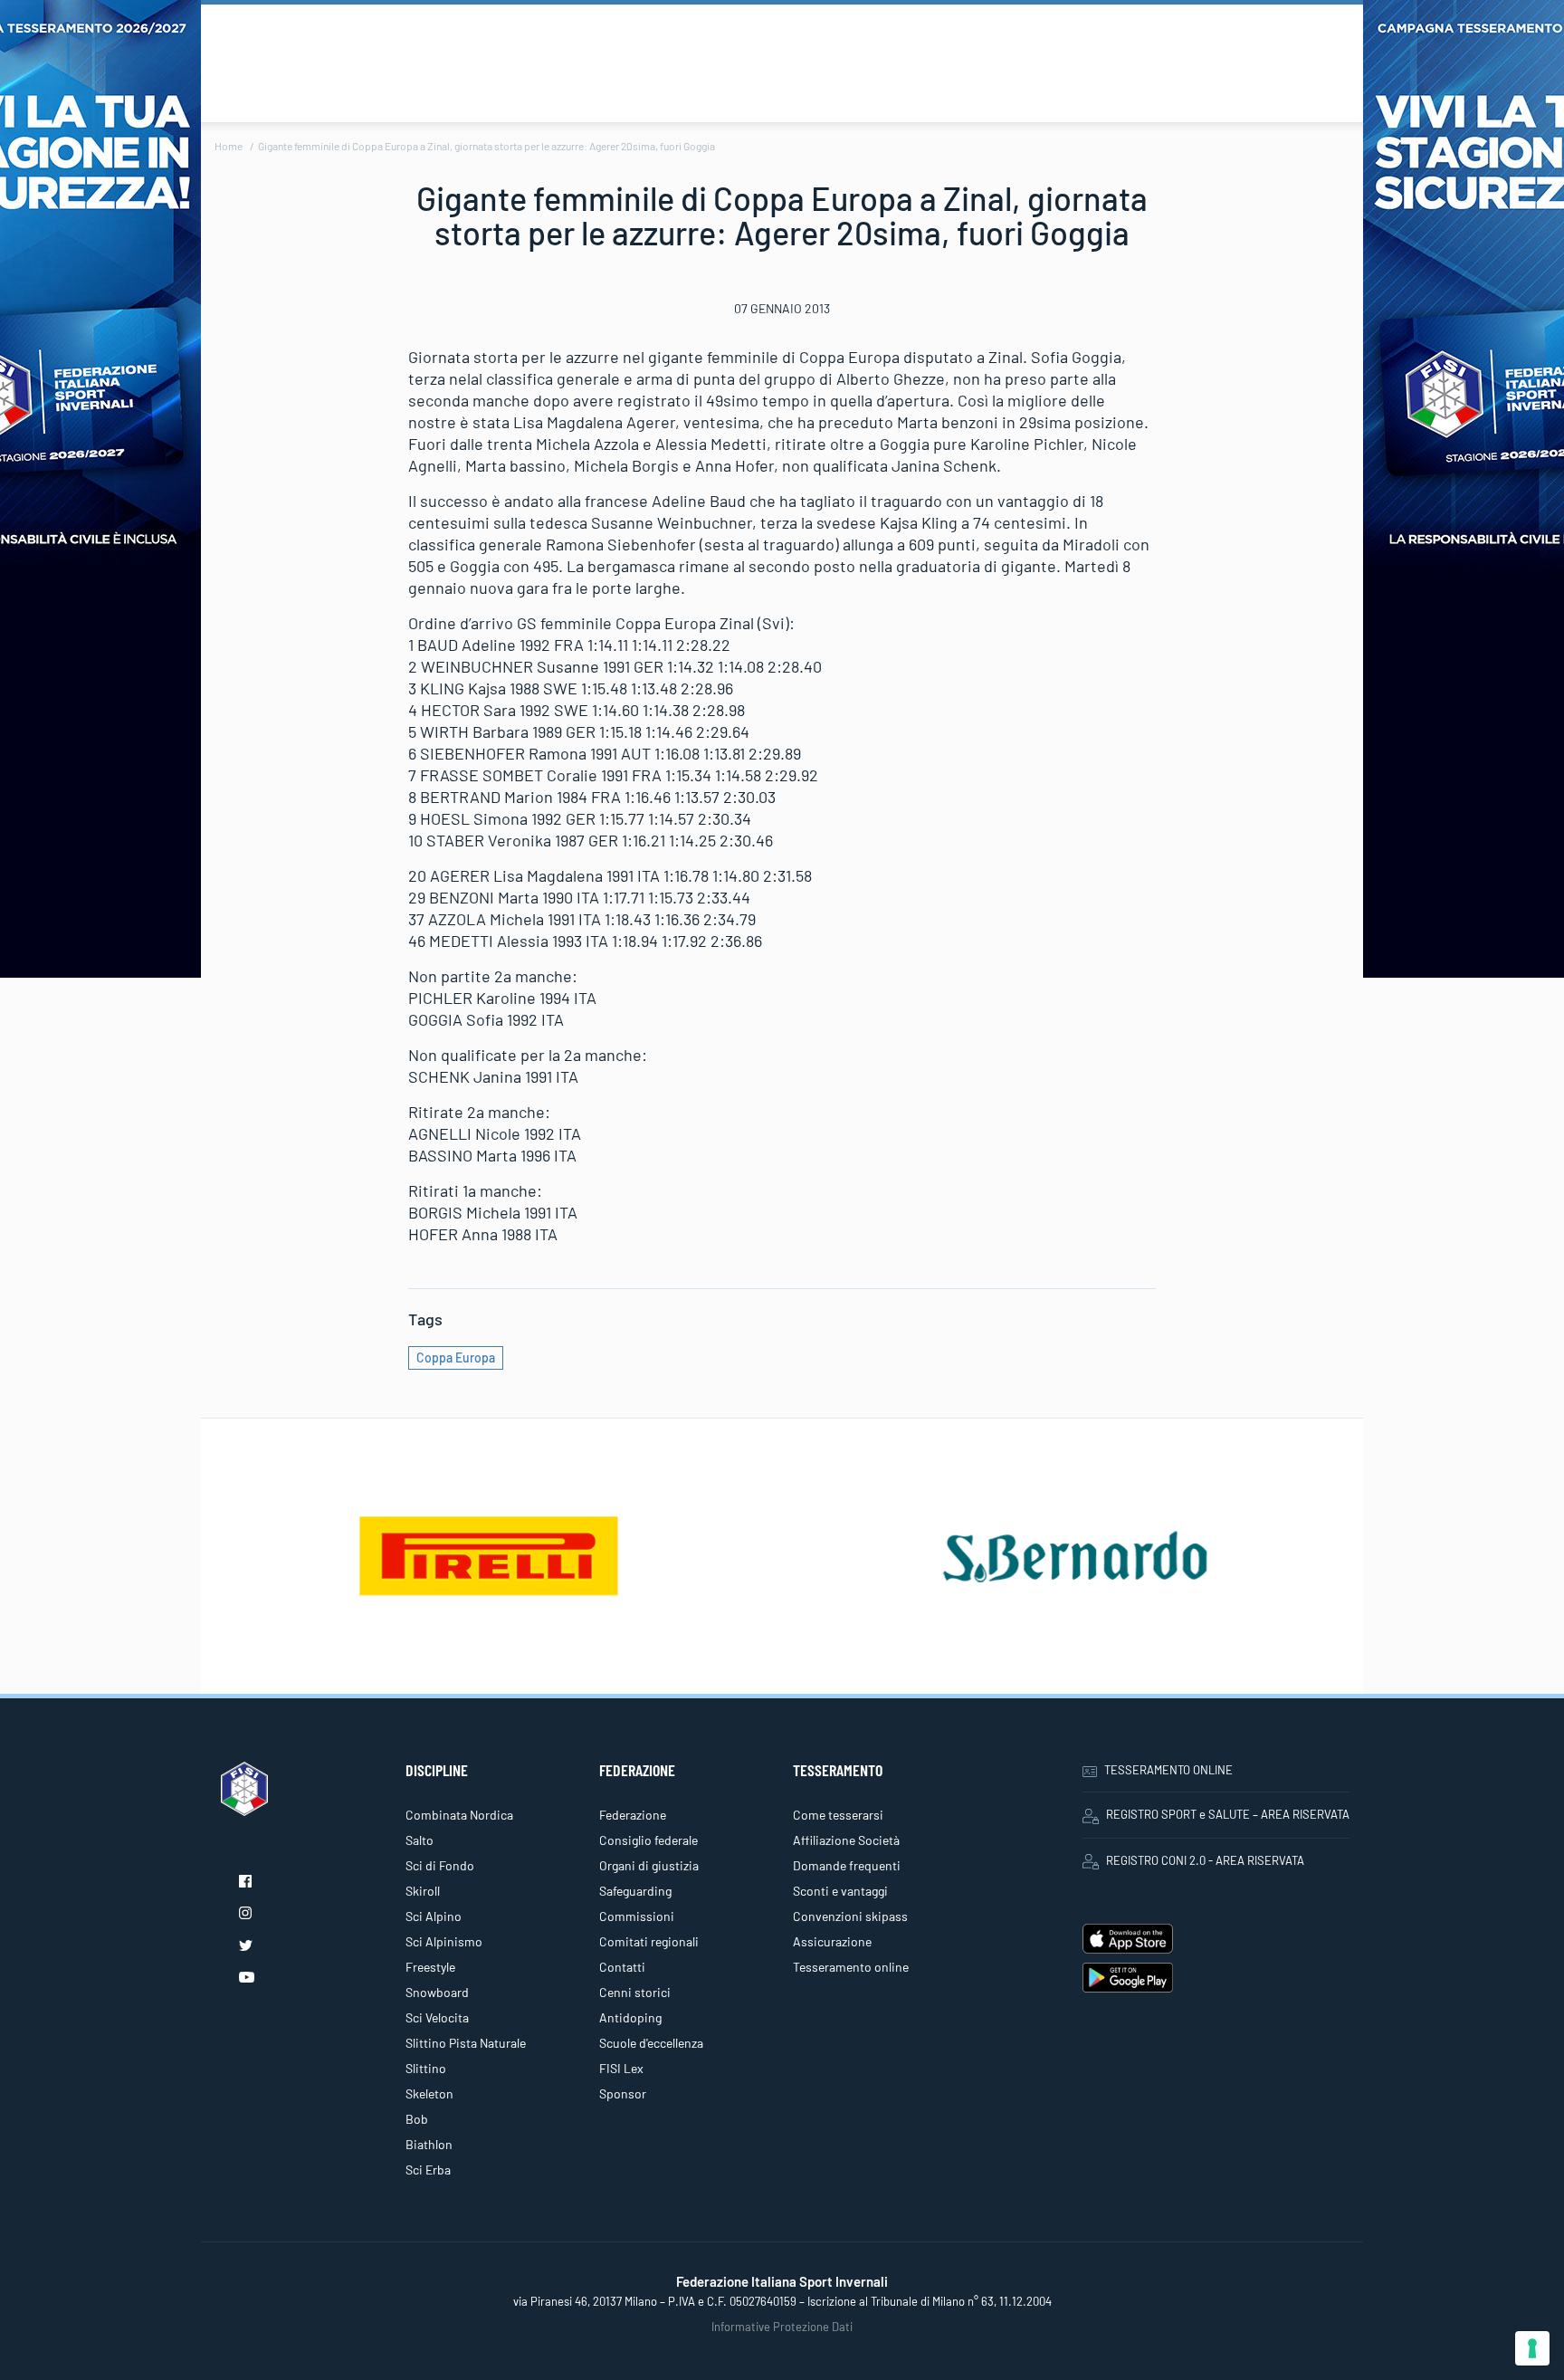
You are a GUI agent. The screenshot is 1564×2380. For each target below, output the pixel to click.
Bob (417, 2119)
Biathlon (429, 2144)
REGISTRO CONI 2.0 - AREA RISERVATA (1205, 1860)
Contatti (622, 1967)
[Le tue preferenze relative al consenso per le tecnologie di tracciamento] (1532, 2348)
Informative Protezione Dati (782, 2327)
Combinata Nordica (459, 1815)
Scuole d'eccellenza (651, 2043)
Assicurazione (832, 1941)
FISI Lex (621, 2068)
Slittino (426, 2068)
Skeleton (429, 2093)
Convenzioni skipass (850, 1916)
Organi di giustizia (649, 1865)
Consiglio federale (648, 1840)
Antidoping (630, 2017)
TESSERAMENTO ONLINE (1168, 1770)
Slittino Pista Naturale (466, 2043)
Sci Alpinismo (444, 1941)
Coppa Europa (456, 1357)
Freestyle (430, 1967)
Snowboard (437, 1992)
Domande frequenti (847, 1865)
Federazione (633, 1815)
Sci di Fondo (440, 1865)
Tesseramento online (851, 1967)
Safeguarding (635, 1891)
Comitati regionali (649, 1941)
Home (229, 146)
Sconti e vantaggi (840, 1891)
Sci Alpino (434, 1916)
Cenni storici (635, 1992)
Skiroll (423, 1891)
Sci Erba (428, 2170)
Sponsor (623, 2093)
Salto (420, 1840)
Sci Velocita (437, 2017)
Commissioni (637, 1916)
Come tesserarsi (838, 1815)
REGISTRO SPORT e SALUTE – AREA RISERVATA (1228, 1814)
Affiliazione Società (846, 1840)
